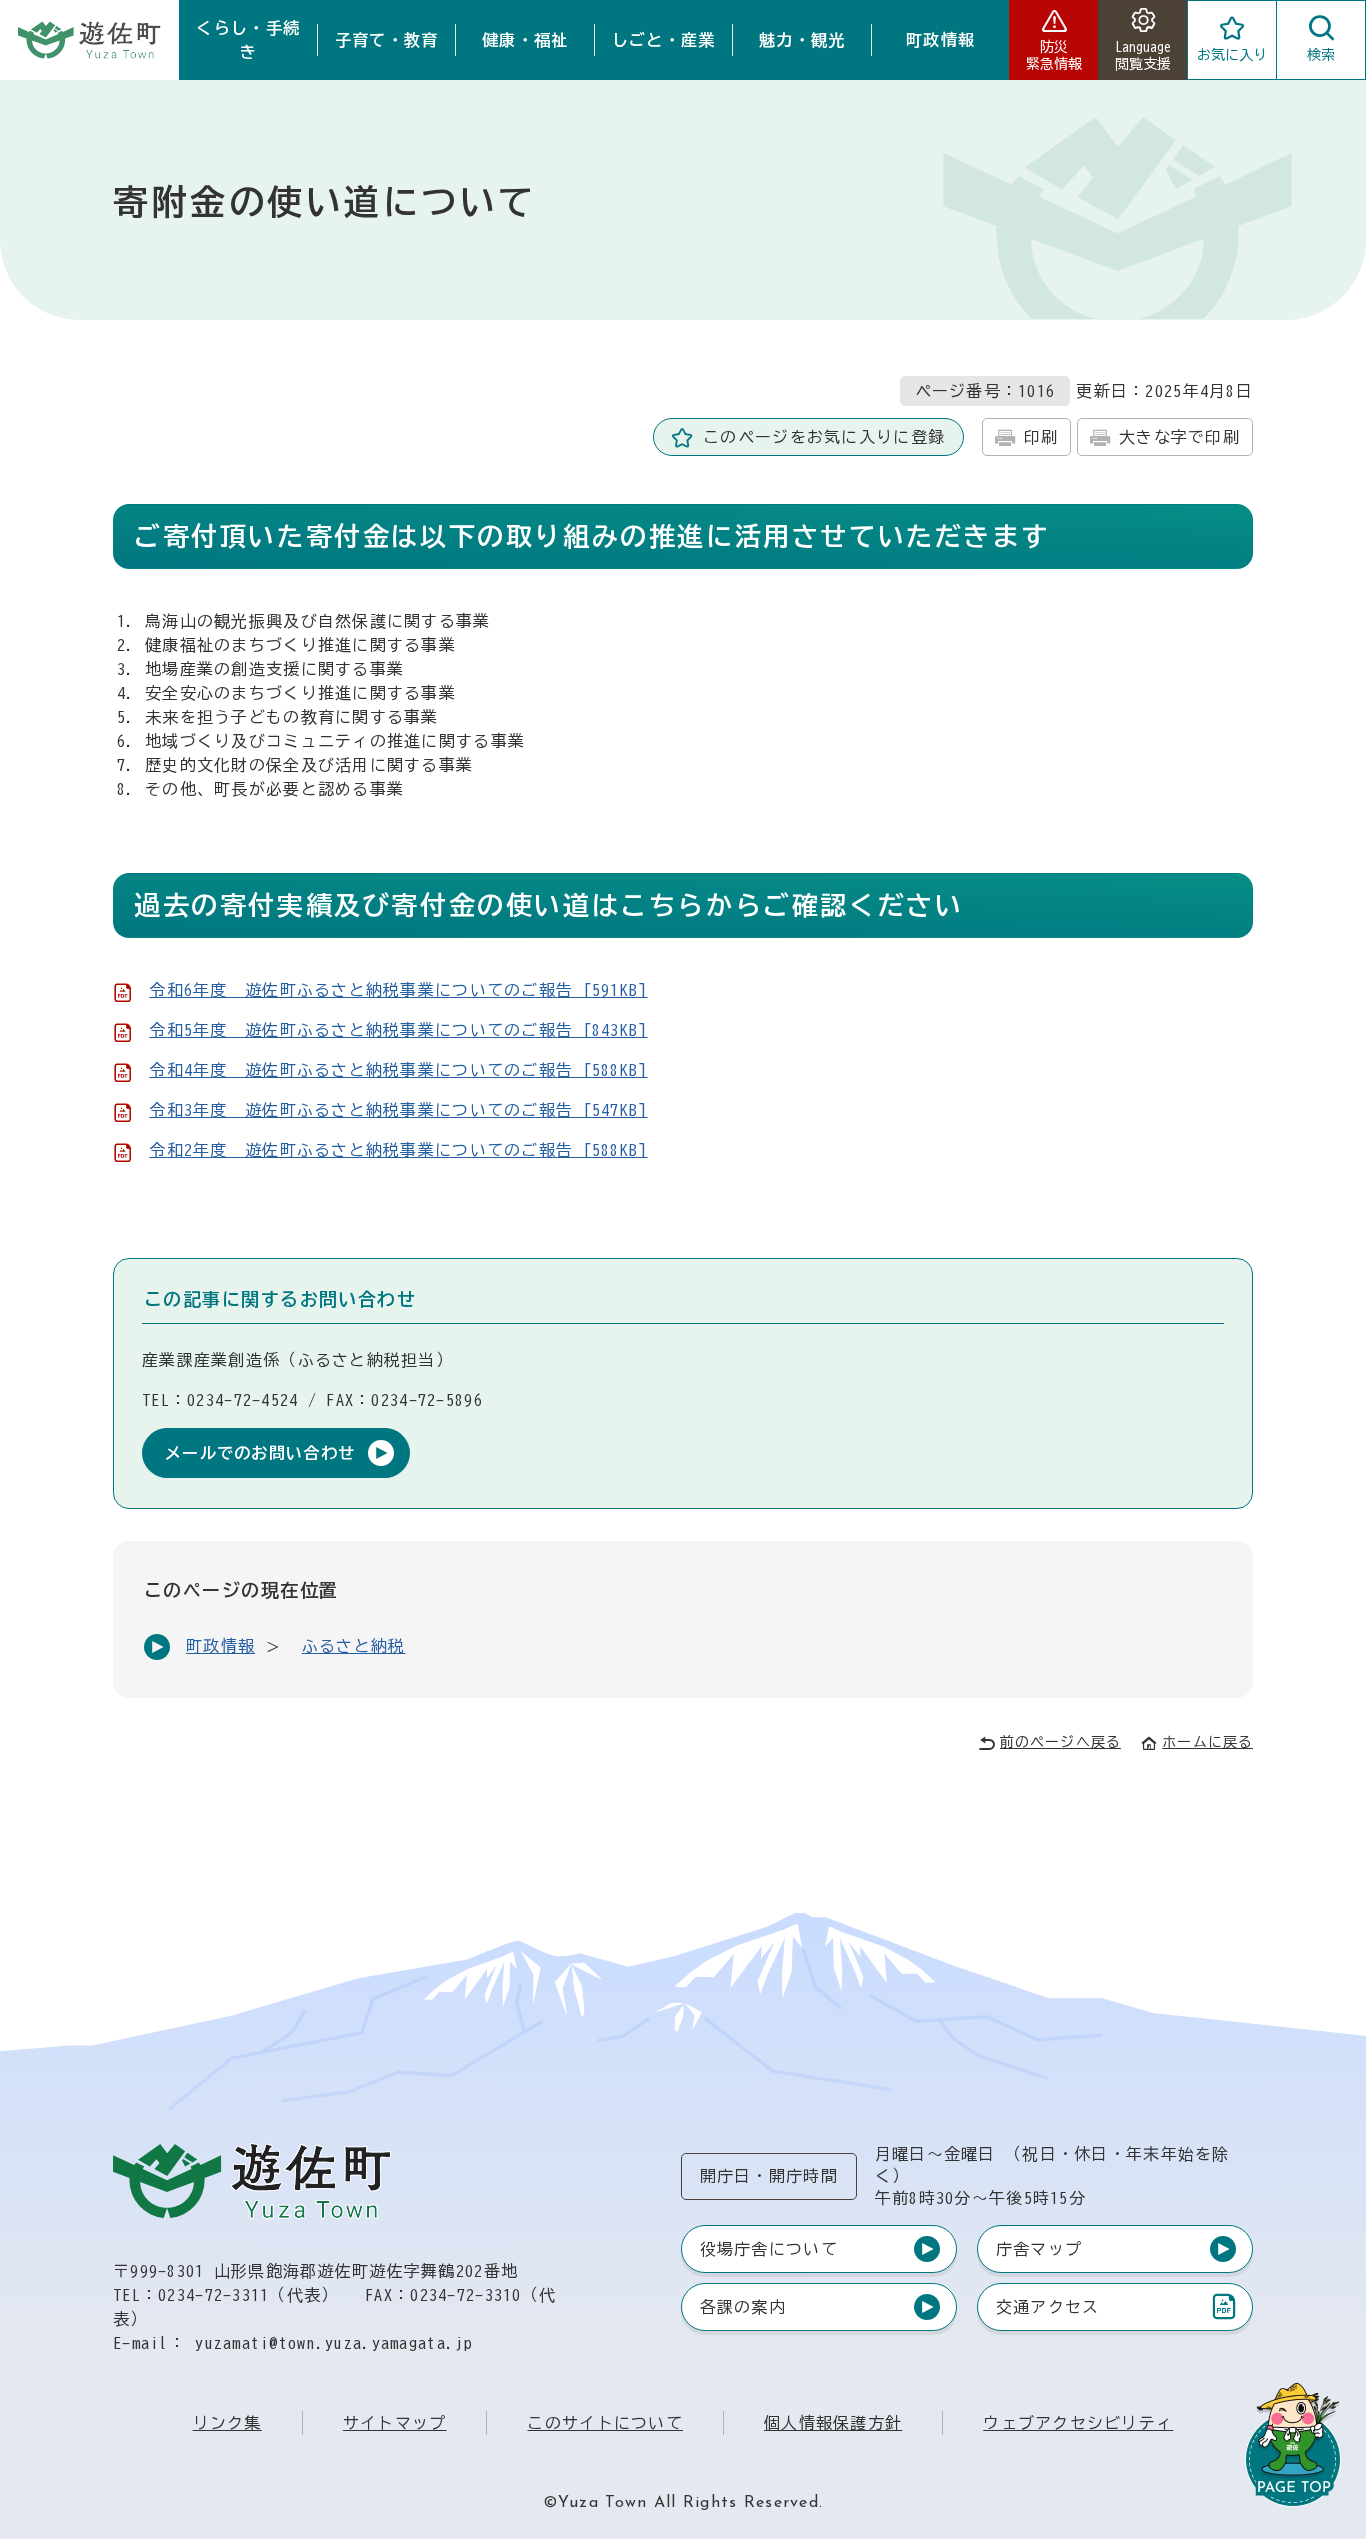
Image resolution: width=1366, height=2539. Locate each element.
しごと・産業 (664, 40)
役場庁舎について (769, 2249)
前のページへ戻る (1060, 1742)
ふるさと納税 (354, 1646)
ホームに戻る (1207, 1742)
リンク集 (227, 2423)
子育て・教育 (387, 40)
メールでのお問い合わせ (260, 1453)
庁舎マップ (1039, 2249)
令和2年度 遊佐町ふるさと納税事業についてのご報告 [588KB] (398, 1150)
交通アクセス (1047, 2311)
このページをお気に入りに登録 (824, 437)
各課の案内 (743, 2307)
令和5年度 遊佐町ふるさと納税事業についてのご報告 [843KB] (398, 1030)
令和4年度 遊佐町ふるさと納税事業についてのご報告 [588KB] (398, 1070)
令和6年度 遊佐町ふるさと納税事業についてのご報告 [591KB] (398, 990)
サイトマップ (395, 2423)
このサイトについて (605, 2423)
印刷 (1041, 437)
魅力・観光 (802, 40)
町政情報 (940, 40)
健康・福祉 (525, 40)
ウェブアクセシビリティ (1078, 2423)
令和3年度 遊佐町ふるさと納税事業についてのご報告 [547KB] (398, 1110)
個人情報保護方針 (833, 2423)
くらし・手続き (248, 40)
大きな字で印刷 (1179, 437)
